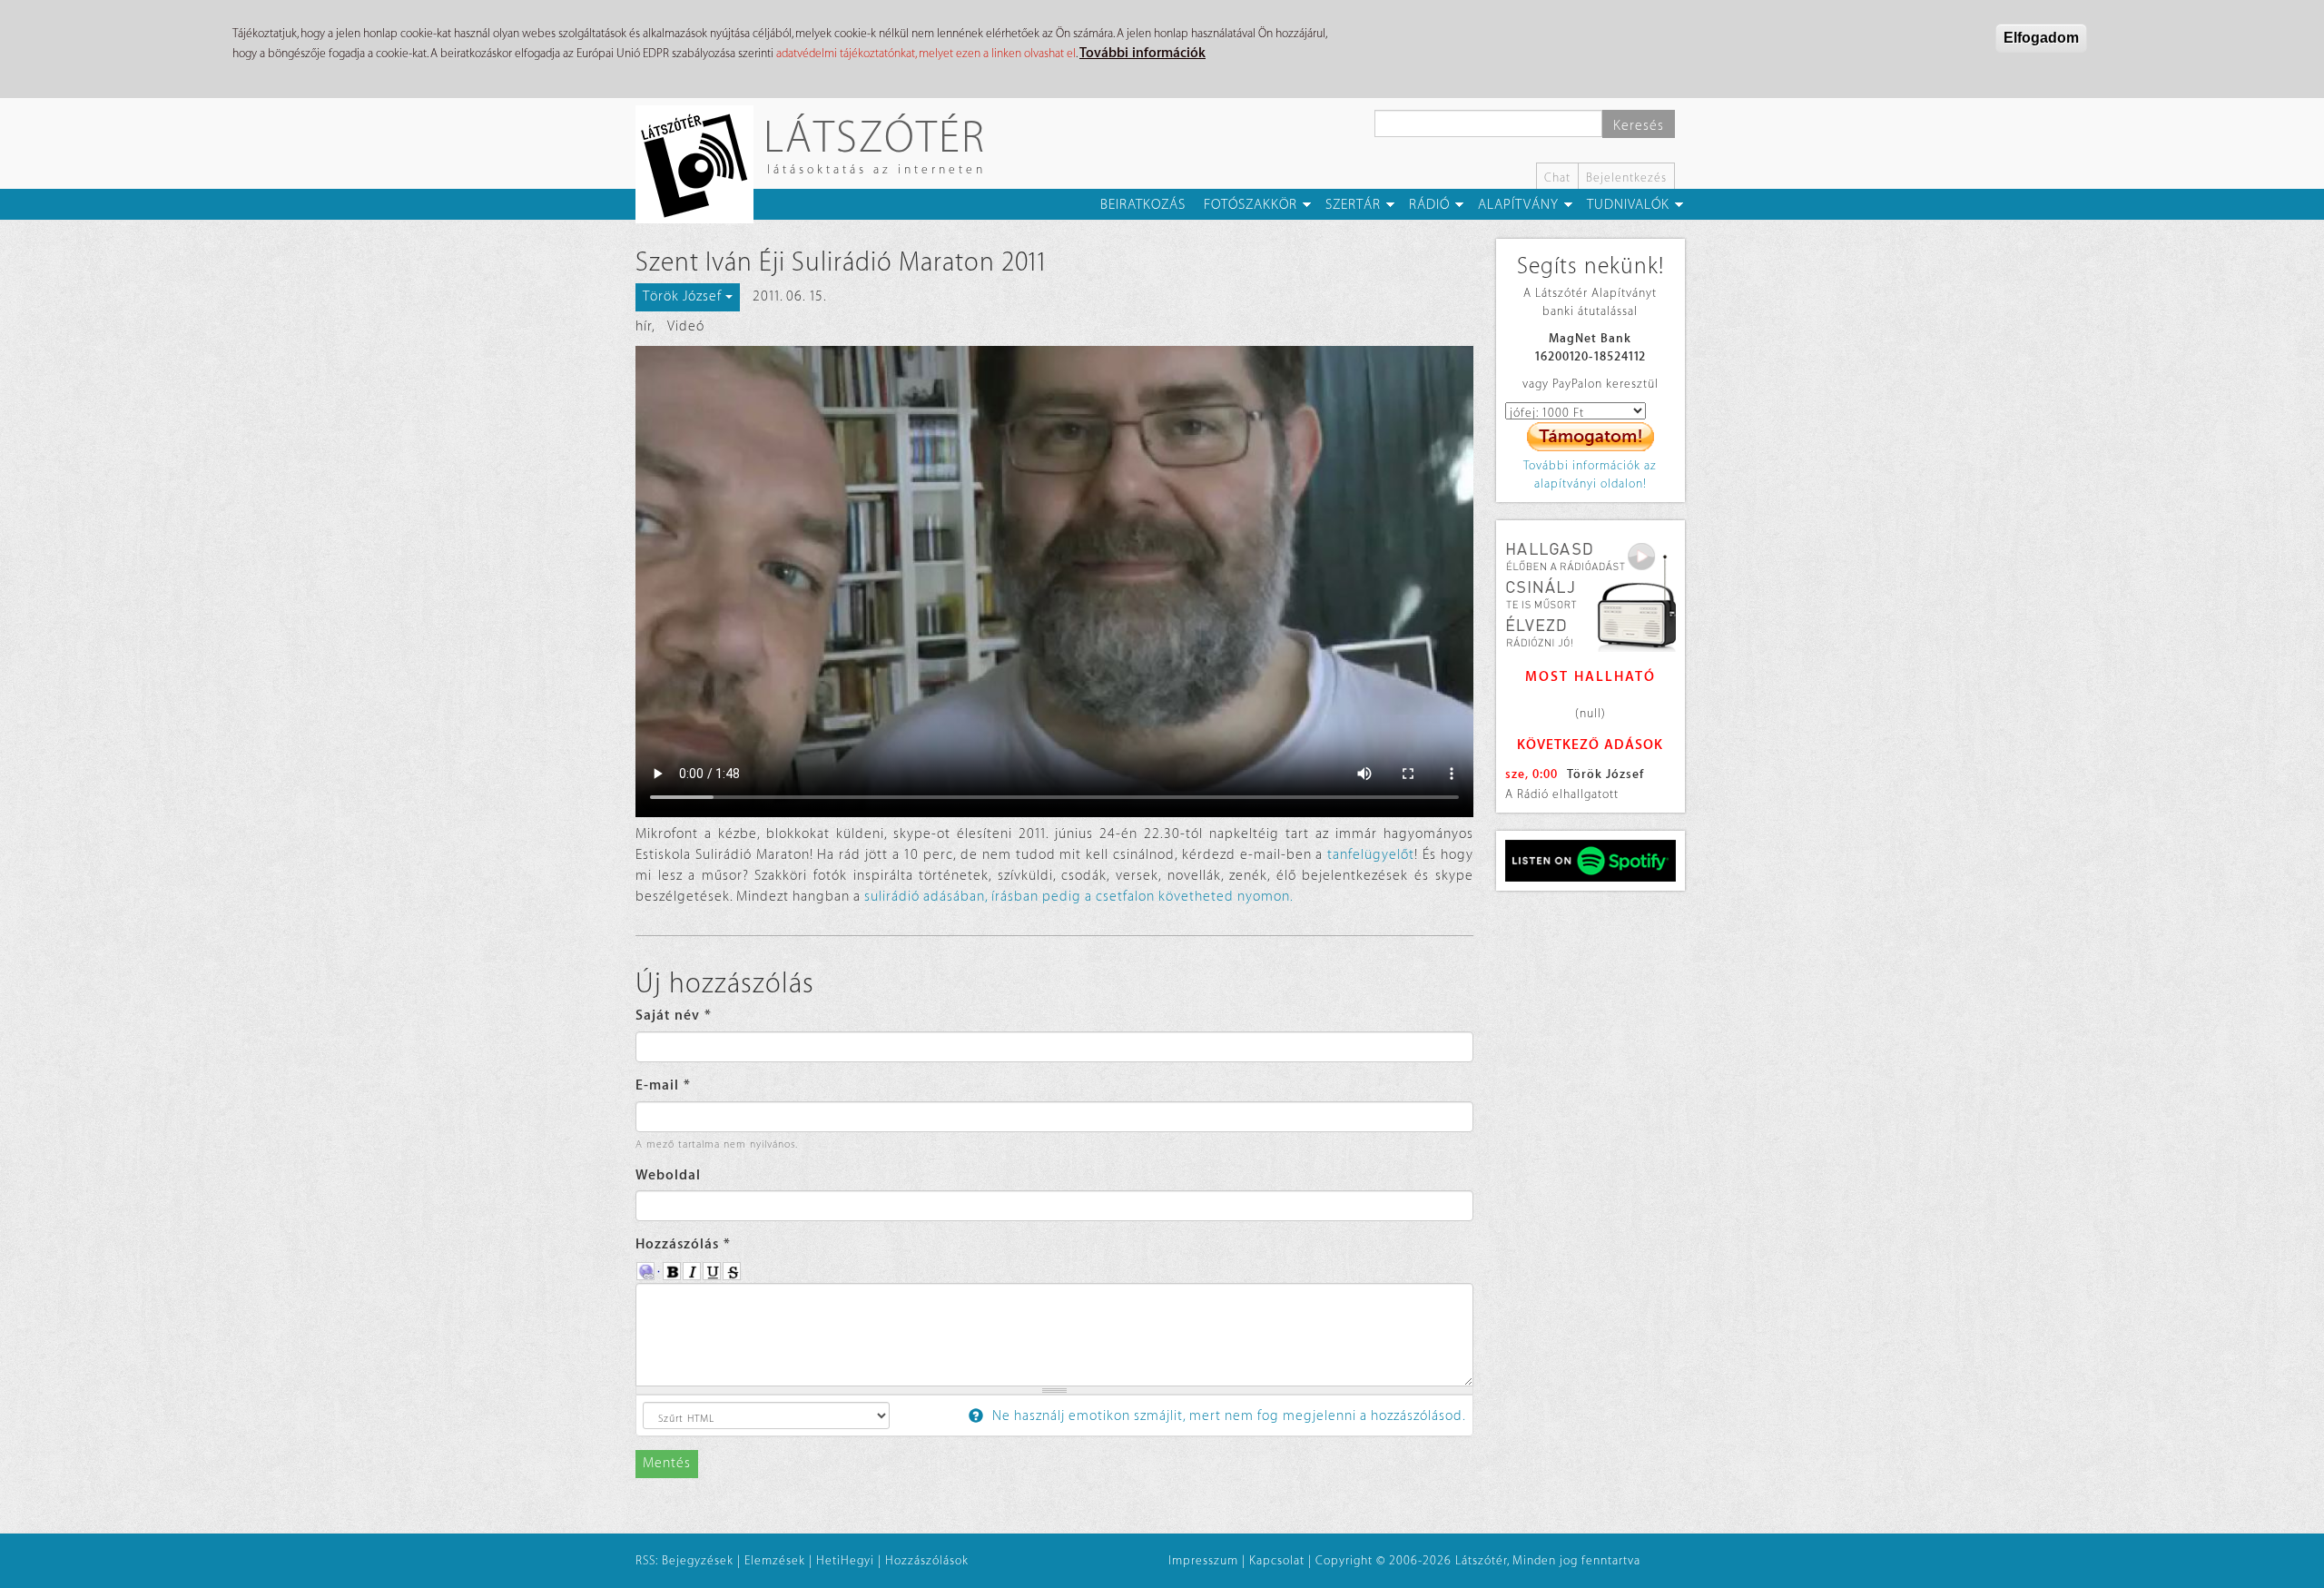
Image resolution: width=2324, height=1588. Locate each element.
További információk (1142, 53)
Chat (1557, 178)
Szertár (1353, 205)
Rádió (1429, 205)
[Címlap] (701, 164)
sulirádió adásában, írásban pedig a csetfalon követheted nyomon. (1079, 897)
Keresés (1639, 126)
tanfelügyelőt (1371, 855)
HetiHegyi (845, 1560)
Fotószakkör (1251, 205)
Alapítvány (1518, 205)
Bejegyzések (698, 1560)
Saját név (674, 1016)
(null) (1590, 713)
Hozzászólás (683, 1244)
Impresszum (1203, 1560)
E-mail (663, 1085)
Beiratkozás (1143, 205)
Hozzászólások (927, 1560)
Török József (1605, 774)
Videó (686, 326)
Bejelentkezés (1626, 178)
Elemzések (775, 1560)
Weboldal (668, 1175)
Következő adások (1590, 745)
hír (644, 326)
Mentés (667, 1463)
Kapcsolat (1277, 1560)
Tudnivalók (1628, 205)
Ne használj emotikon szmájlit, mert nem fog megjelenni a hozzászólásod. (1227, 1416)
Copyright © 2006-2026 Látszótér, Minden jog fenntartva (1478, 1560)
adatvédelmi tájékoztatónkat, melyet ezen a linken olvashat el (926, 53)
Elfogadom (2041, 38)
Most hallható (1590, 677)
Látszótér (875, 136)
